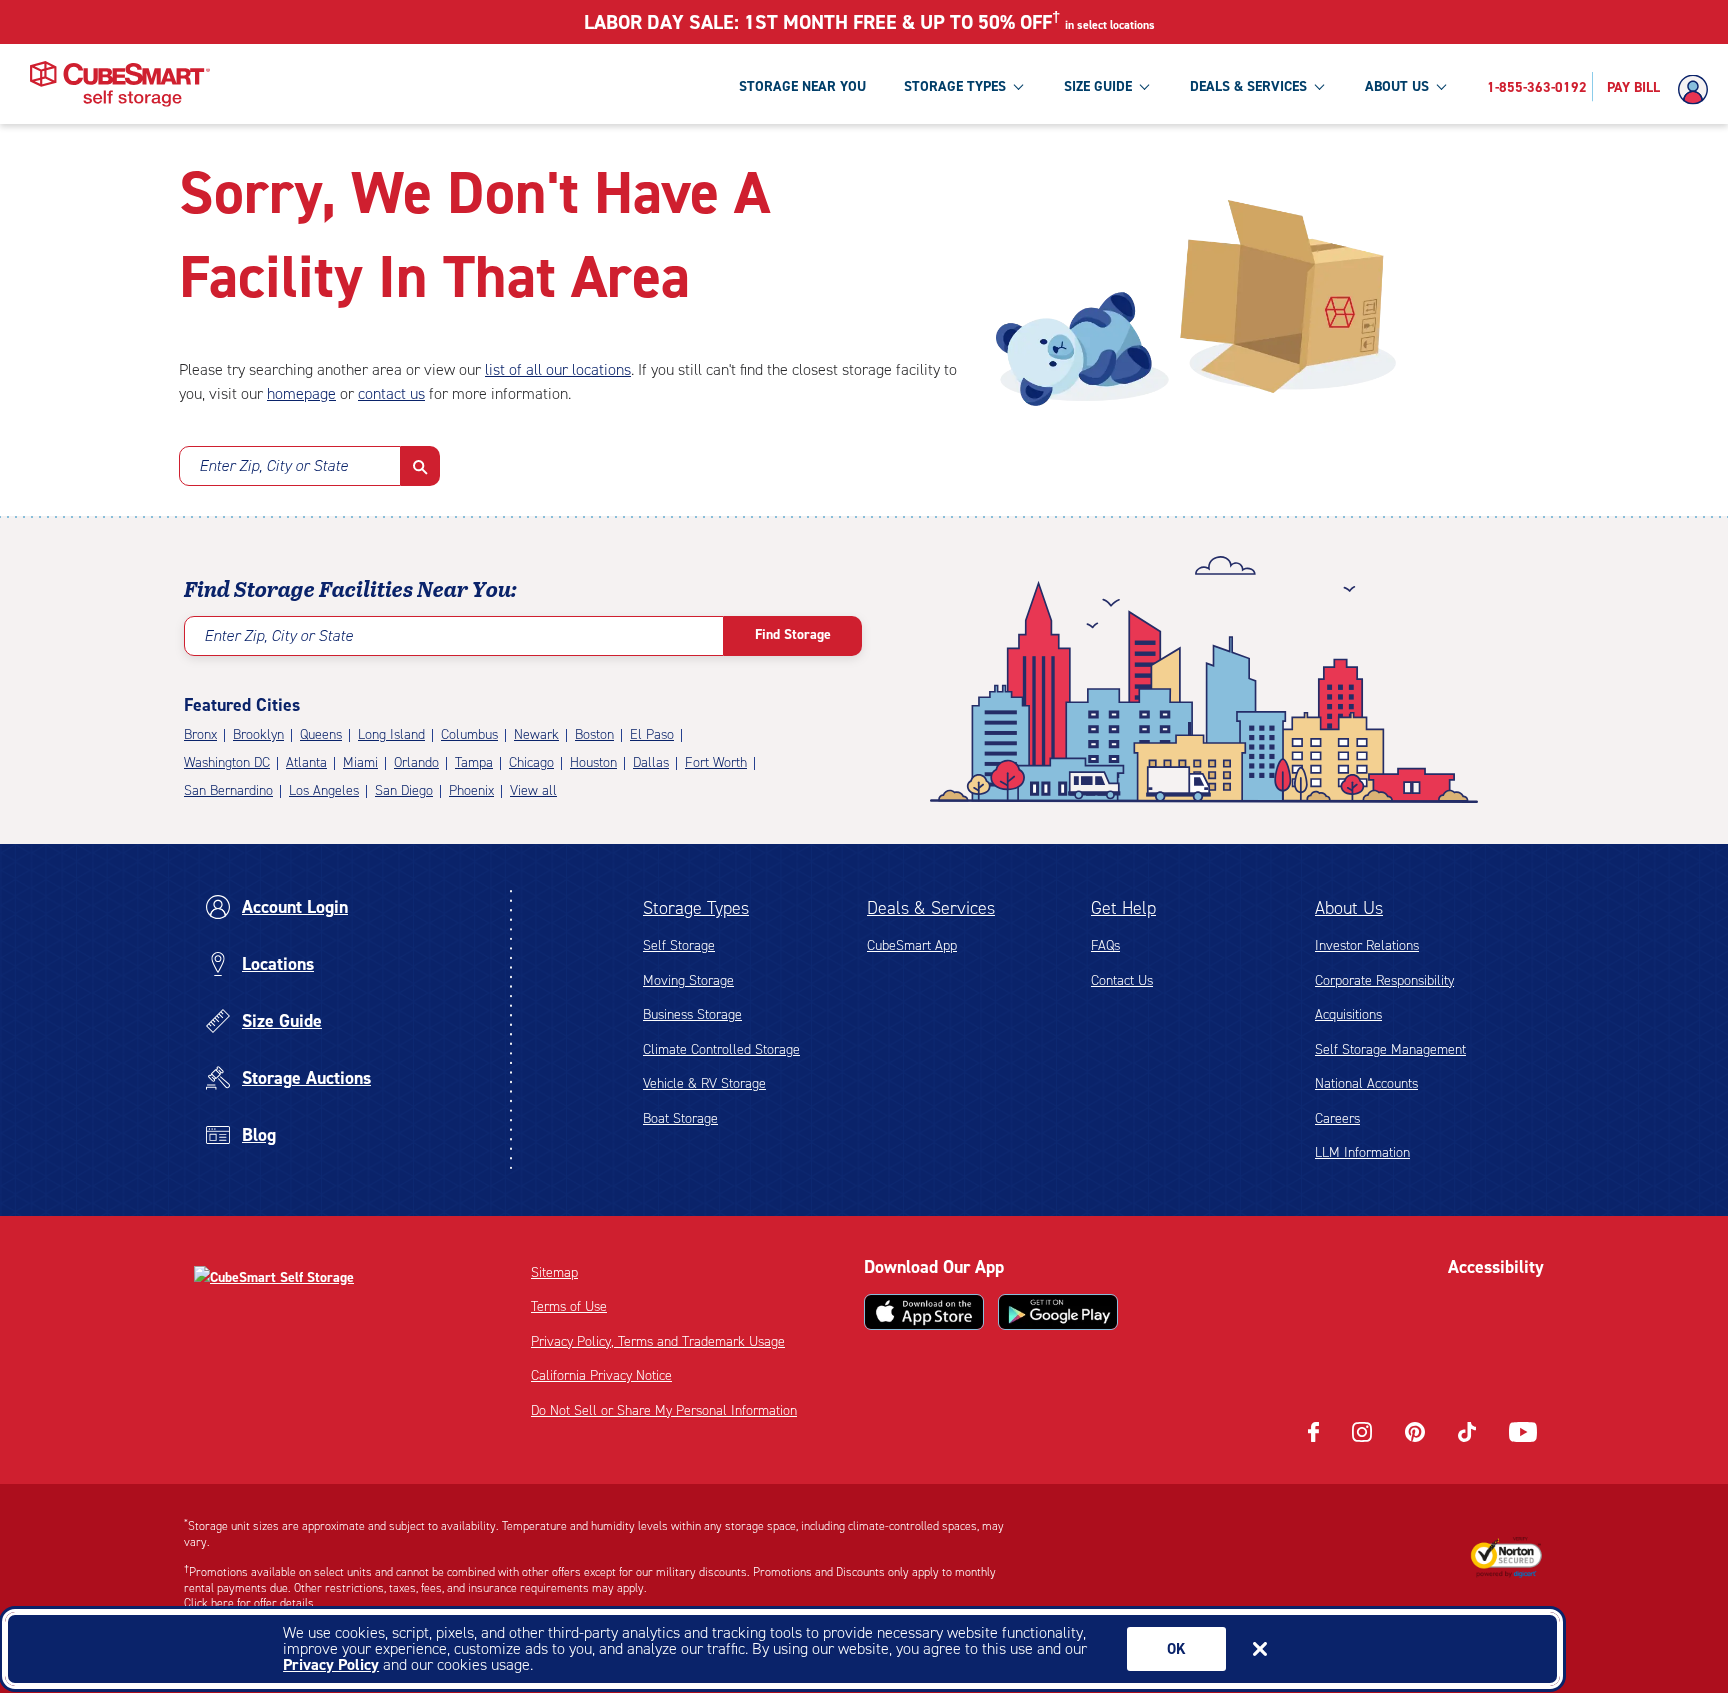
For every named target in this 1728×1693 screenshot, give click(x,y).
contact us (391, 393)
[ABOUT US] (1441, 86)
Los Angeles (324, 790)
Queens (321, 734)
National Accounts (1366, 1083)
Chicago (531, 762)
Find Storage (793, 634)
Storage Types (696, 908)
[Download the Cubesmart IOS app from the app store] (924, 1312)
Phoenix (471, 790)
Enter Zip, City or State (273, 465)
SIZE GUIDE (1098, 86)
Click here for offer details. (250, 1603)
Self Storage (679, 945)
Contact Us (1122, 980)
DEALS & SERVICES (1248, 86)
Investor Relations (1367, 945)
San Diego (404, 790)
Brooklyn (258, 734)
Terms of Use (569, 1306)
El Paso (652, 734)
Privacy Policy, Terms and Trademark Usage (658, 1341)
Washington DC (227, 762)
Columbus (469, 734)
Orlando (416, 762)
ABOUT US (1397, 86)
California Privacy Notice (601, 1375)
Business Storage (692, 1014)
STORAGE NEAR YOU (802, 86)
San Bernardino (228, 790)
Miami (360, 762)
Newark (536, 734)
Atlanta (306, 762)
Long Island (391, 734)
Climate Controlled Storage (721, 1049)
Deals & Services (931, 908)
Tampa (474, 762)
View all (533, 790)
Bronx (200, 734)
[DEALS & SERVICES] (1319, 86)
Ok (1176, 1649)
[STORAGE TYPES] (1018, 86)
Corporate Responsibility (1384, 980)
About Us (1349, 908)
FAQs (1105, 945)
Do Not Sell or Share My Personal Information (664, 1410)
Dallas (651, 762)
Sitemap (554, 1272)
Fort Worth (716, 762)
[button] (420, 466)
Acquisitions (1348, 1014)
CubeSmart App (912, 945)
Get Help (1123, 908)
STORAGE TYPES (955, 86)
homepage (301, 393)
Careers (1337, 1118)
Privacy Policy (331, 1664)
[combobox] (290, 466)
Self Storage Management (1390, 1049)
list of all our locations (558, 369)
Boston (594, 734)
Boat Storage (680, 1118)
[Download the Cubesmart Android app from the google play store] (1058, 1312)
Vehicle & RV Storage (704, 1083)
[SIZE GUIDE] (1144, 86)
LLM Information (1362, 1152)
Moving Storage (688, 980)
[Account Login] (1698, 90)
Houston (593, 762)
